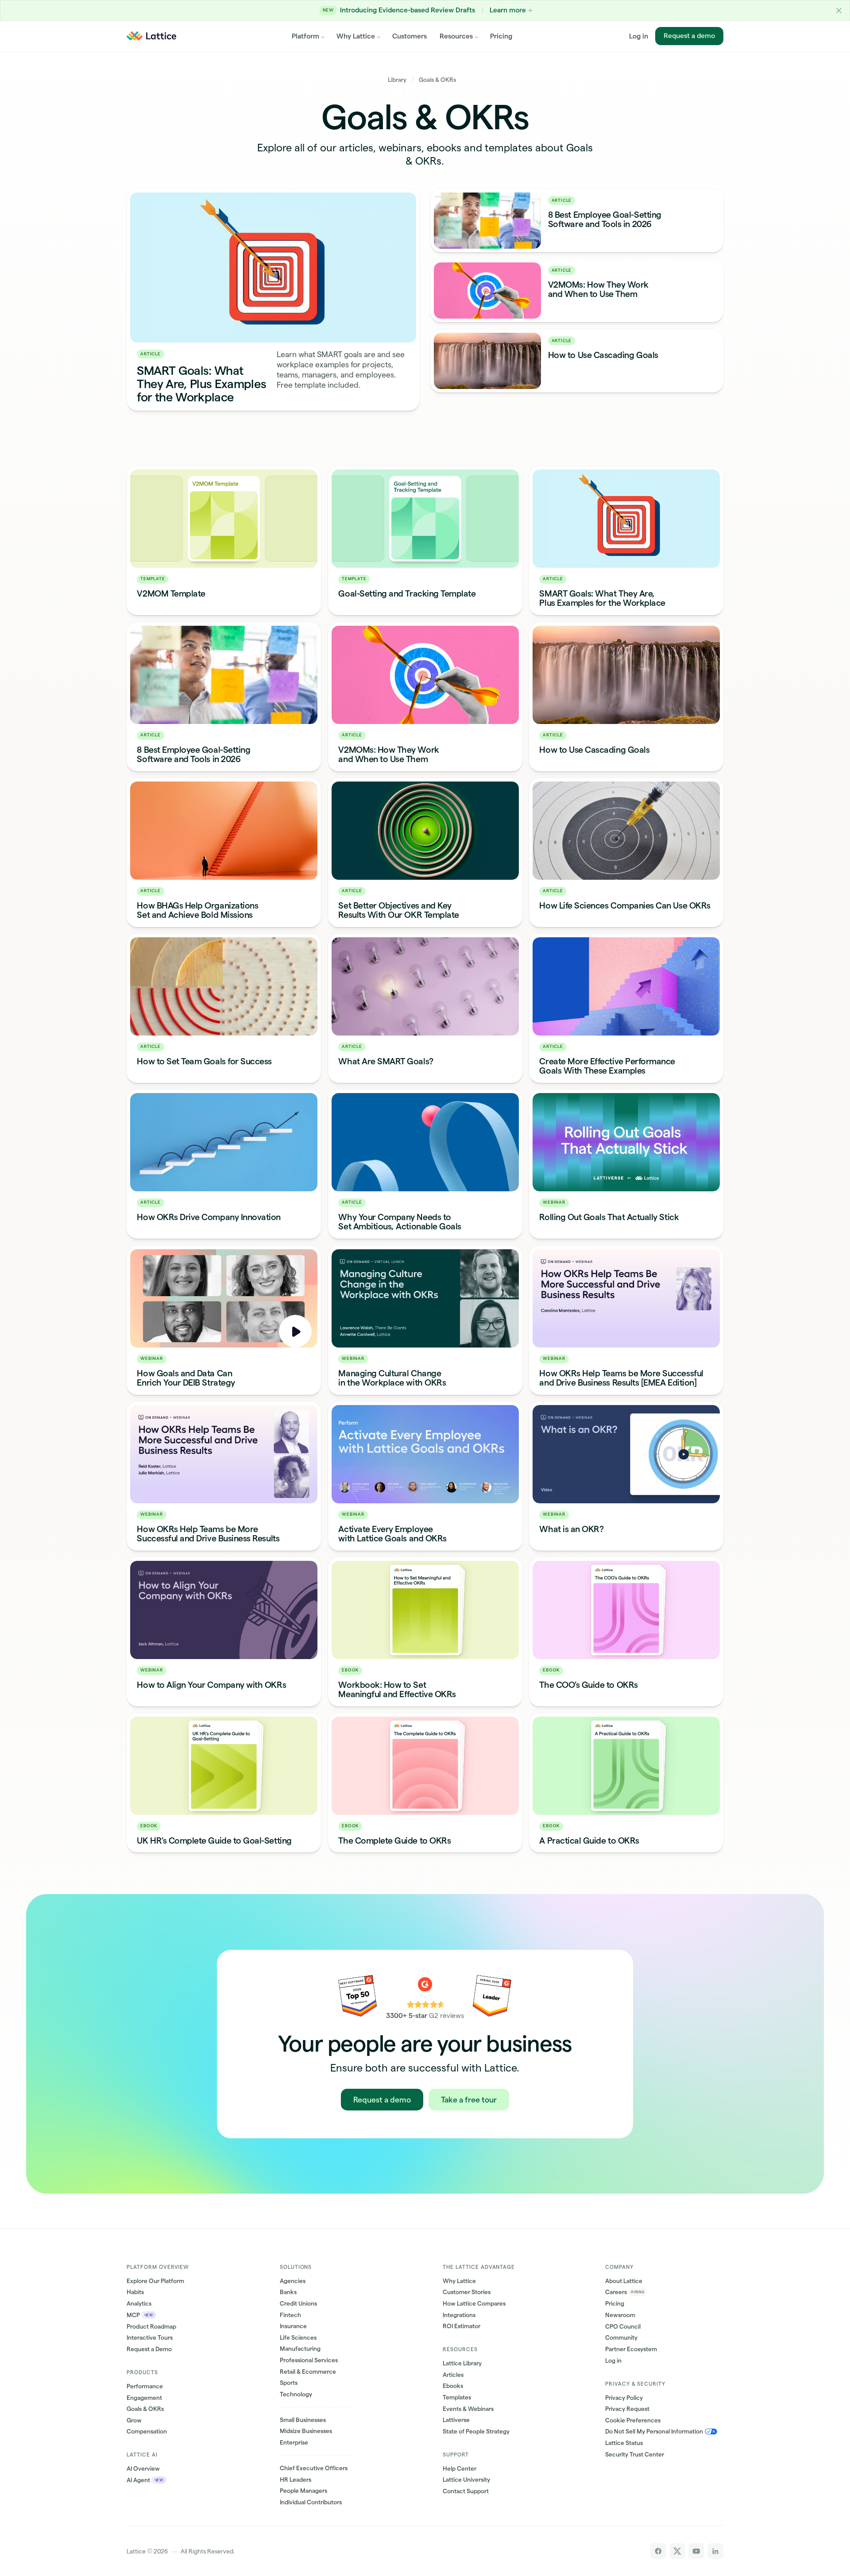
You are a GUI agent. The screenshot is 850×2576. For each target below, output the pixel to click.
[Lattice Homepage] (152, 36)
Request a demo (689, 36)
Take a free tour (469, 2100)
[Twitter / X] (677, 2551)
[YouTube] (696, 2551)
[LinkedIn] (715, 2551)
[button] (839, 10)
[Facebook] (658, 2551)
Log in (639, 36)
